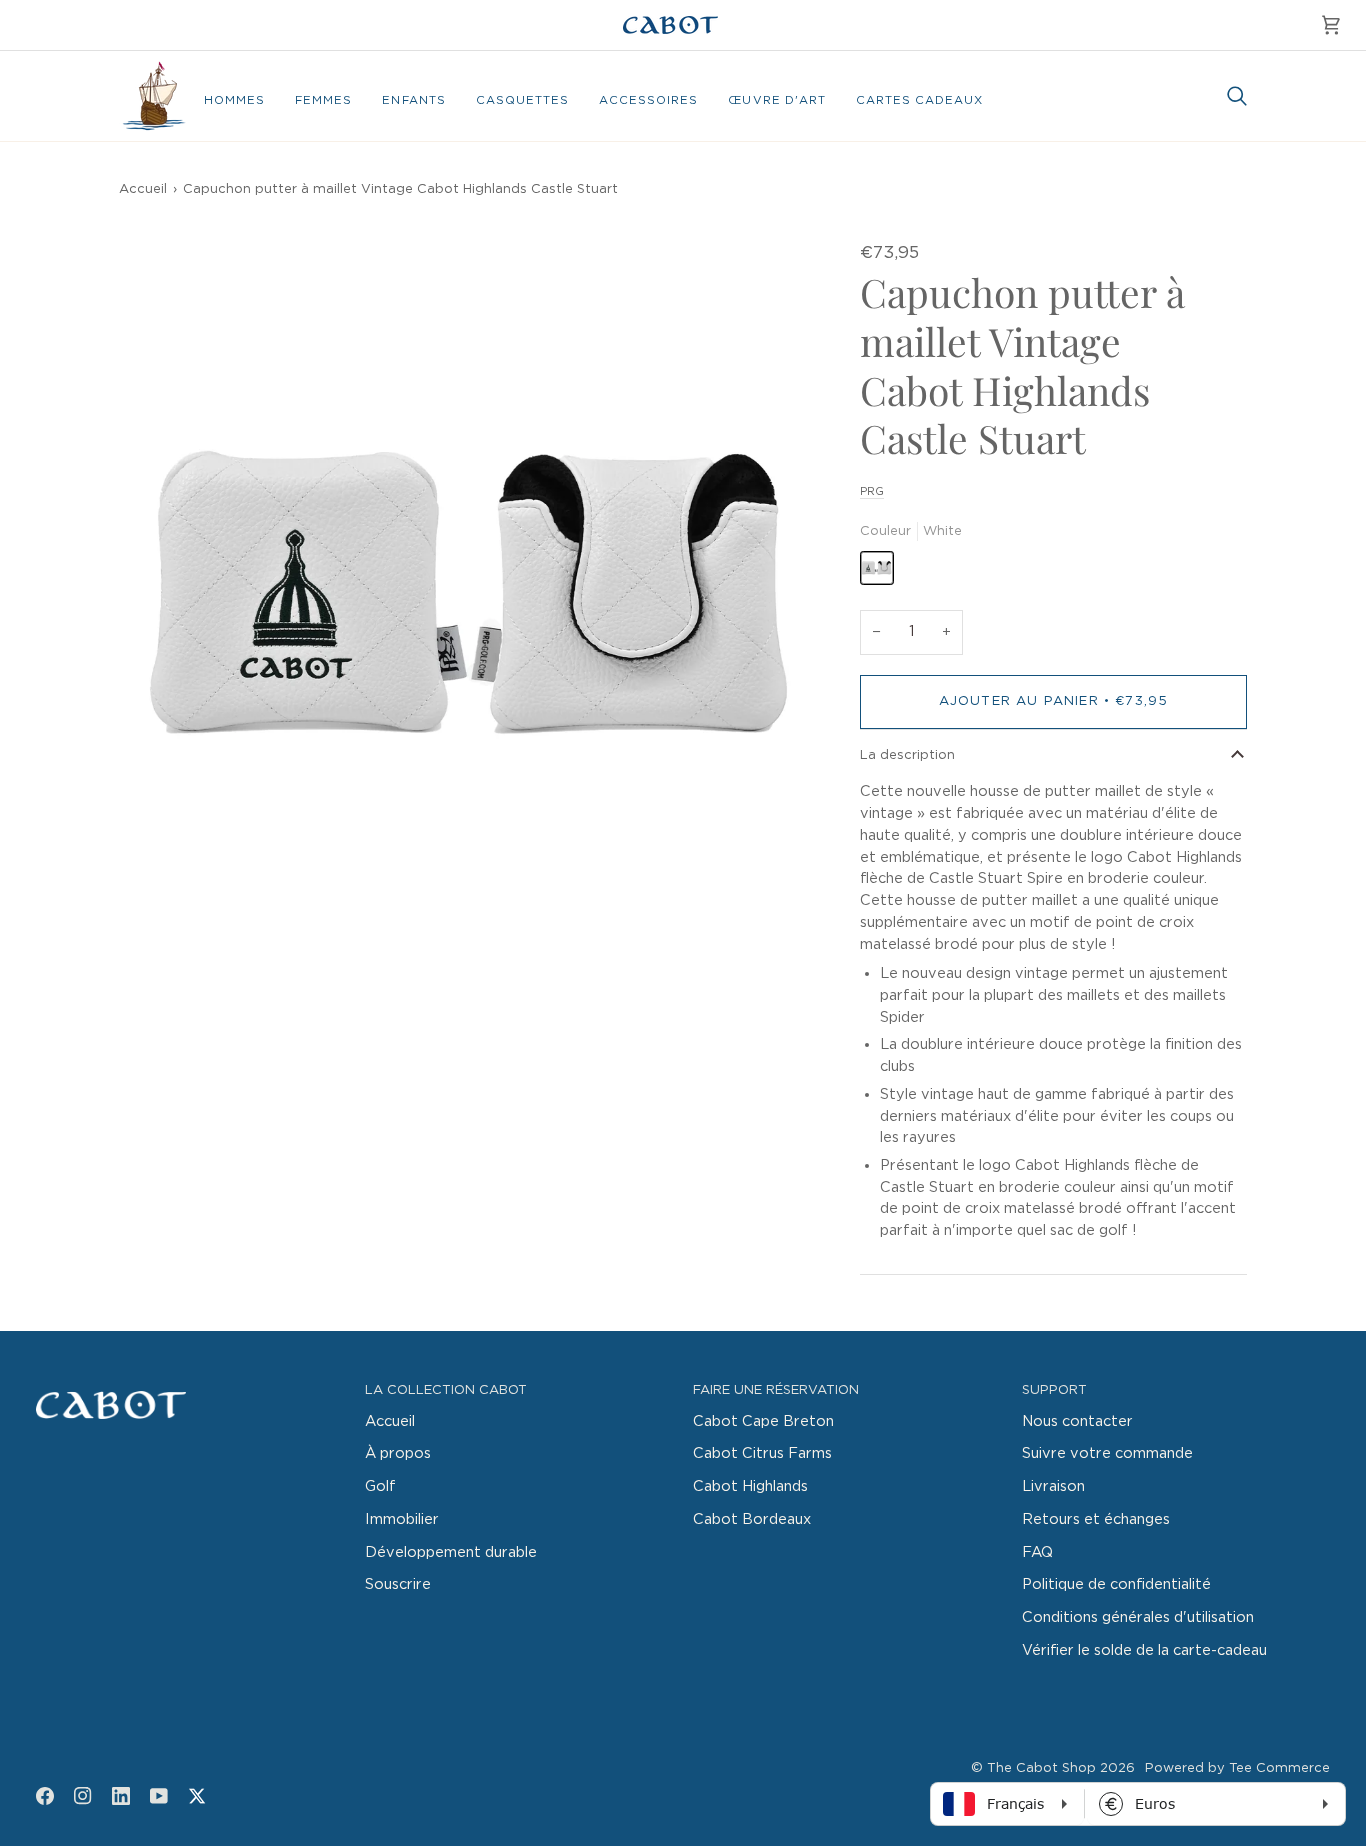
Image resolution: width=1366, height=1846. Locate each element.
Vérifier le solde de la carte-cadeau (1144, 1650)
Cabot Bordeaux (752, 1519)
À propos (398, 1453)
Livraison (1053, 1486)
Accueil (143, 189)
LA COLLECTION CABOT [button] (446, 1390)
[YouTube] (159, 1796)
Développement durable (451, 1552)
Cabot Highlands (750, 1486)
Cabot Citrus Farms (762, 1453)
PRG (872, 491)
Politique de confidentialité (1116, 1584)
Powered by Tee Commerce (1237, 1768)
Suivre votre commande (1107, 1453)
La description (907, 755)
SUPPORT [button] (1054, 1390)
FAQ (1037, 1552)
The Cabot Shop (1041, 1768)
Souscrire (398, 1584)
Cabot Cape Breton (763, 1421)
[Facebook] (45, 1796)
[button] (234, 101)
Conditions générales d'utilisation (1138, 1617)
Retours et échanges (1096, 1519)
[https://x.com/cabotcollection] (197, 1796)
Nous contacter (1077, 1421)
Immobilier (402, 1519)
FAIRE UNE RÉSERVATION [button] (776, 1390)
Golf (380, 1486)
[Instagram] (83, 1796)
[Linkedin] (121, 1796)
